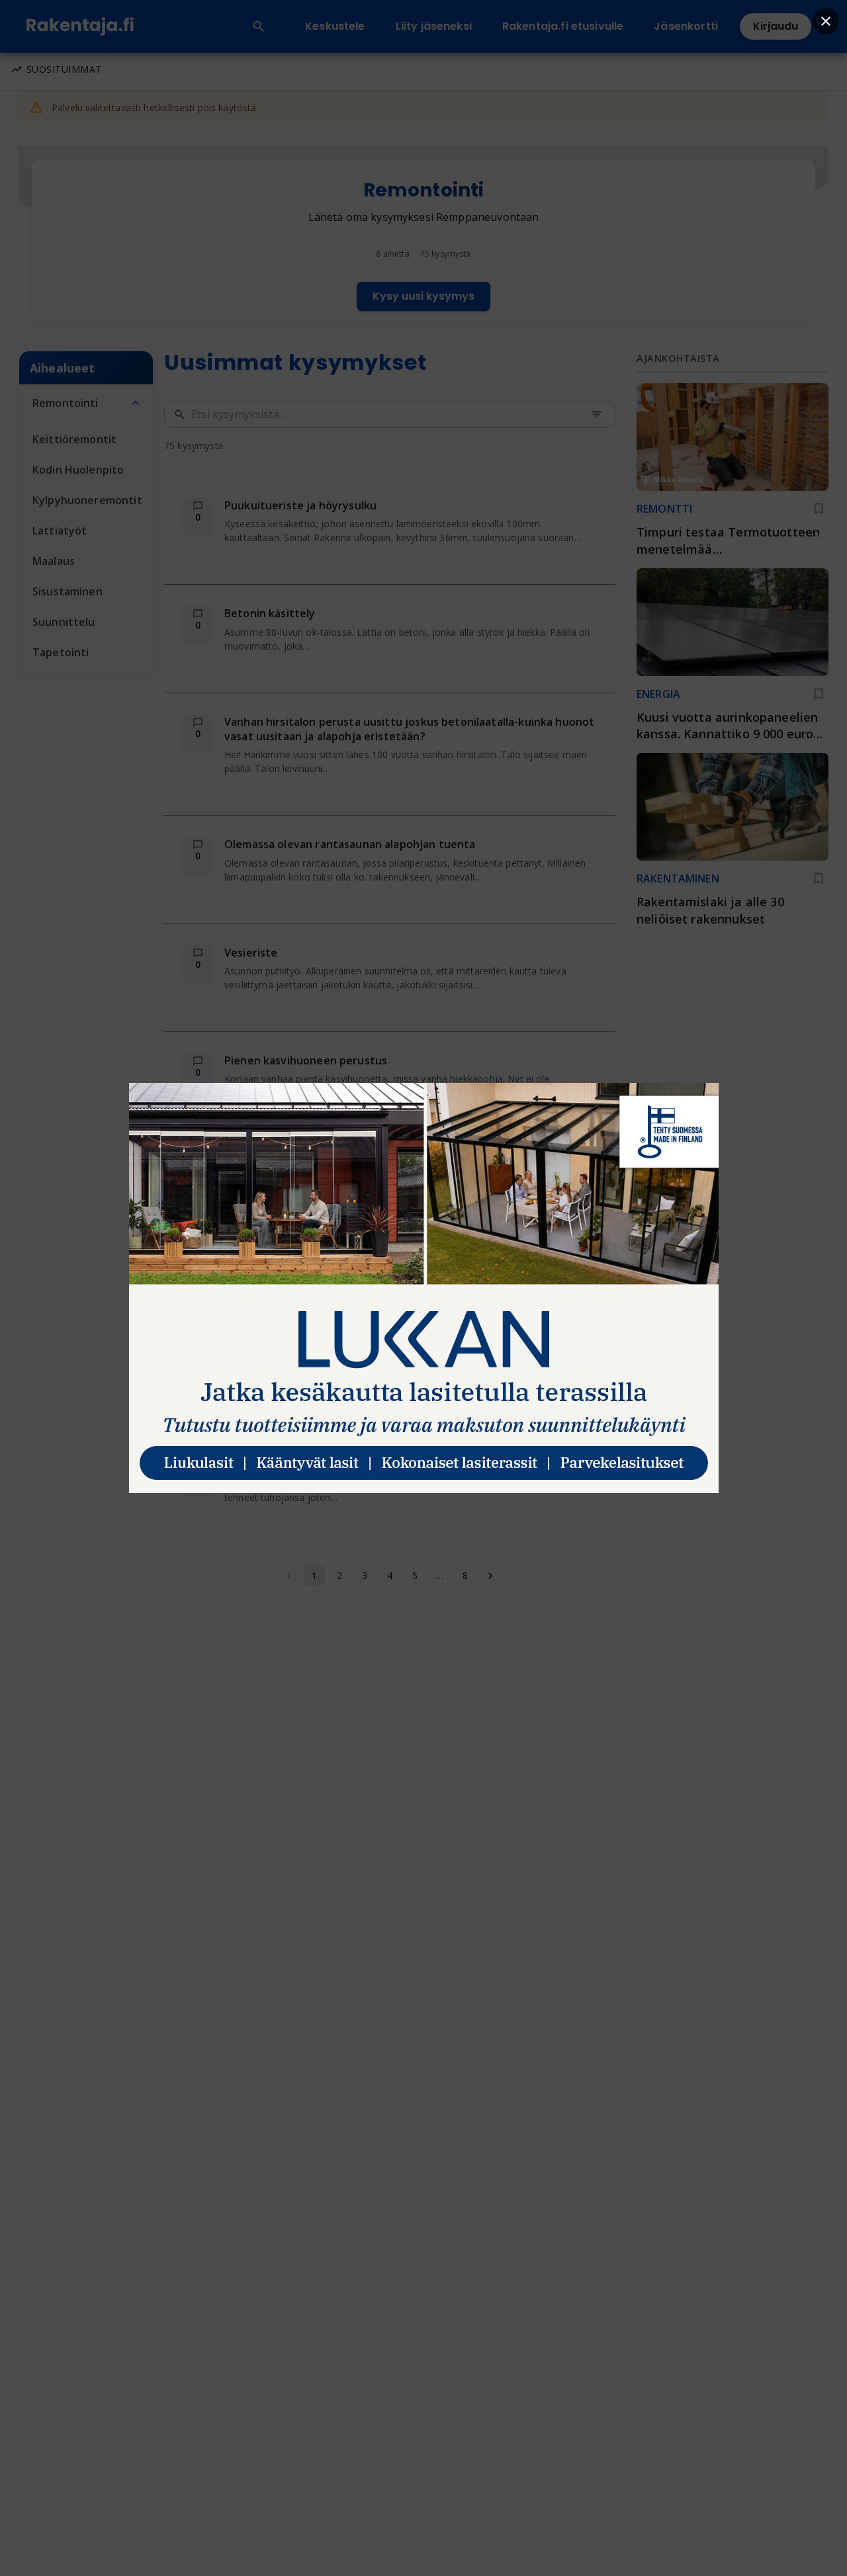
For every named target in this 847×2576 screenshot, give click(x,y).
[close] (826, 21)
